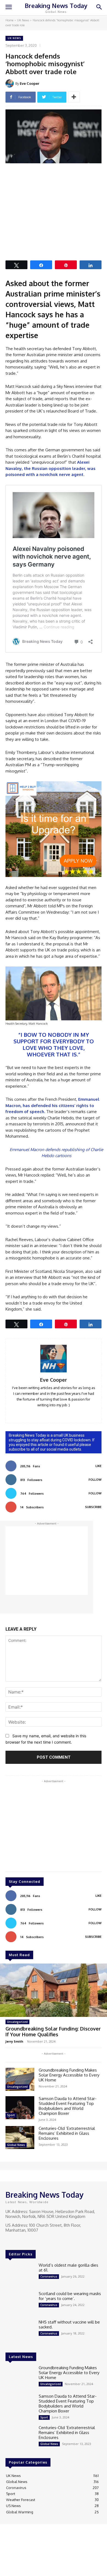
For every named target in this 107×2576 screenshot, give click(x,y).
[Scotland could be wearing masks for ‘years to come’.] (20, 2303)
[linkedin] (46, 1413)
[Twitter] (25, 2240)
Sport (11, 2115)
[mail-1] (54, 1413)
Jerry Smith (14, 2041)
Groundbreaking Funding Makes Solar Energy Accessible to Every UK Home (69, 2075)
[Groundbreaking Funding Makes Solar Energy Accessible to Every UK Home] (20, 2079)
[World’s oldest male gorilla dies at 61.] (20, 2274)
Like (98, 1466)
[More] (74, 97)
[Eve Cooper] (10, 83)
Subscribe (93, 1507)
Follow (95, 1480)
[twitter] (62, 1413)
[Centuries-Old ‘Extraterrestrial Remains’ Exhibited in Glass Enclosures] (20, 2138)
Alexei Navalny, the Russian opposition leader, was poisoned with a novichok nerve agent (50, 468)
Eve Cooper (29, 83)
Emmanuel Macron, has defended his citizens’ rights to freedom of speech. (52, 1105)
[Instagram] (17, 2240)
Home (9, 20)
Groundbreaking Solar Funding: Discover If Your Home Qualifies (53, 2032)
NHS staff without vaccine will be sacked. (69, 2324)
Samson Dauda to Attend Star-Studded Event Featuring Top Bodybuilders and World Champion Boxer (68, 2106)
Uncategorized (17, 2022)
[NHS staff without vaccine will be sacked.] (20, 2331)
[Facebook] (9, 2240)
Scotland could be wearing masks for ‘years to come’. (70, 2296)
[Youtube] (32, 2240)
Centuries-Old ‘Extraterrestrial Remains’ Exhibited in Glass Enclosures (67, 2133)
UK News (23, 20)
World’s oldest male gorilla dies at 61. (68, 2268)
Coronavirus (49, 2276)
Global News (16, 2145)
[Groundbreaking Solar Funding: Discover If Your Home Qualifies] (54, 1990)
